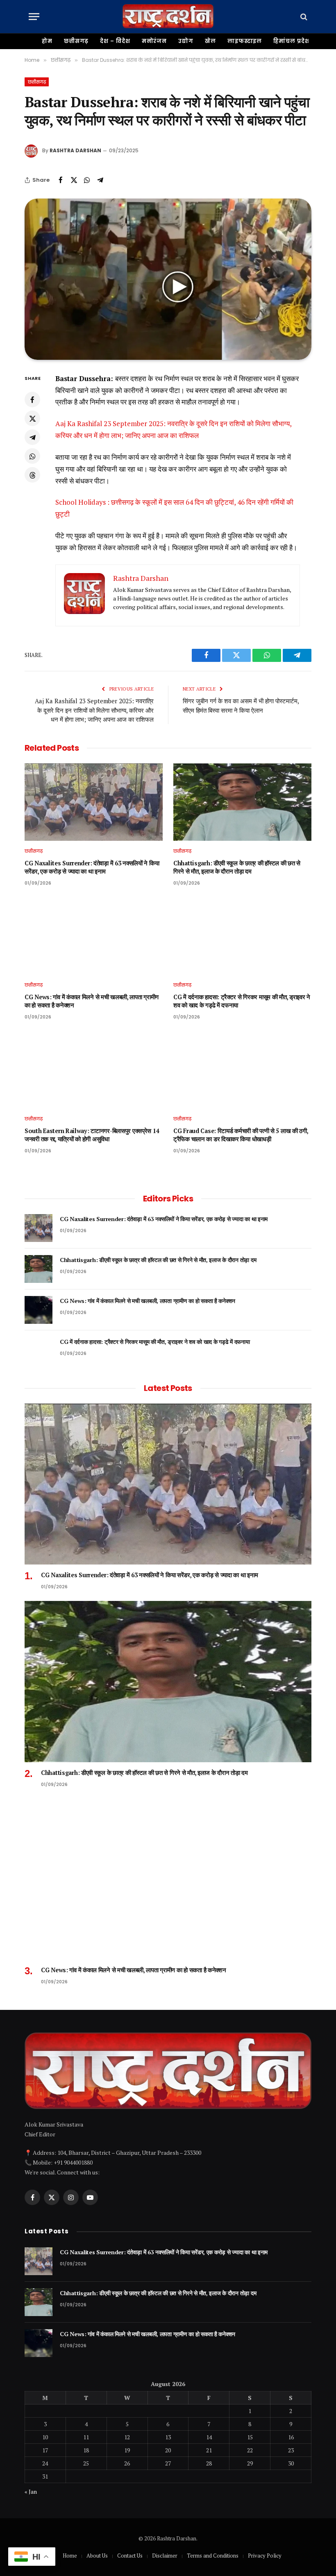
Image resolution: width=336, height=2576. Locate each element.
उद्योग (186, 41)
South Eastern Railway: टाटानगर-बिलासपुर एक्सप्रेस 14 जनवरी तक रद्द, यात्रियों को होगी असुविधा (92, 1135)
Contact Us (130, 2556)
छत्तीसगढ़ (76, 41)
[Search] (303, 17)
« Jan (31, 2491)
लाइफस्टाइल (245, 41)
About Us (97, 2556)
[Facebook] (32, 400)
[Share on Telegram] (100, 180)
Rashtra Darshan (75, 150)
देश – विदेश (115, 41)
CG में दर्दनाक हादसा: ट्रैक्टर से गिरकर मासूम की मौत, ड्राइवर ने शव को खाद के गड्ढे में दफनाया (242, 1001)
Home (70, 2556)
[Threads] (32, 475)
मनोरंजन (154, 41)
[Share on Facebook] (61, 180)
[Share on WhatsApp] (87, 180)
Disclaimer (165, 2556)
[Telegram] (32, 437)
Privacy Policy (265, 2556)
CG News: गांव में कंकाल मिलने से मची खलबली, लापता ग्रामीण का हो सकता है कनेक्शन (92, 1001)
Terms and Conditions (213, 2556)
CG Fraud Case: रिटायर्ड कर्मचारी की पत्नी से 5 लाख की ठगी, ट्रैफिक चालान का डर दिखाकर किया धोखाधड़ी (241, 1135)
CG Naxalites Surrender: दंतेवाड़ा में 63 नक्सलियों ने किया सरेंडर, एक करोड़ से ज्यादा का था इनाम (92, 867)
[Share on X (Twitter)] (74, 180)
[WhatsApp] (32, 456)
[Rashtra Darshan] (168, 17)
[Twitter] (32, 418)
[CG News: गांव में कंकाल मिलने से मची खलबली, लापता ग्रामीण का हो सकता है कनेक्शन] (94, 936)
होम (47, 41)
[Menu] (34, 17)
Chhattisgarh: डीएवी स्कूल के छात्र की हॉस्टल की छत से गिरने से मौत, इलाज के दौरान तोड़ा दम (237, 867)
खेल (210, 41)
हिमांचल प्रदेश (291, 41)
